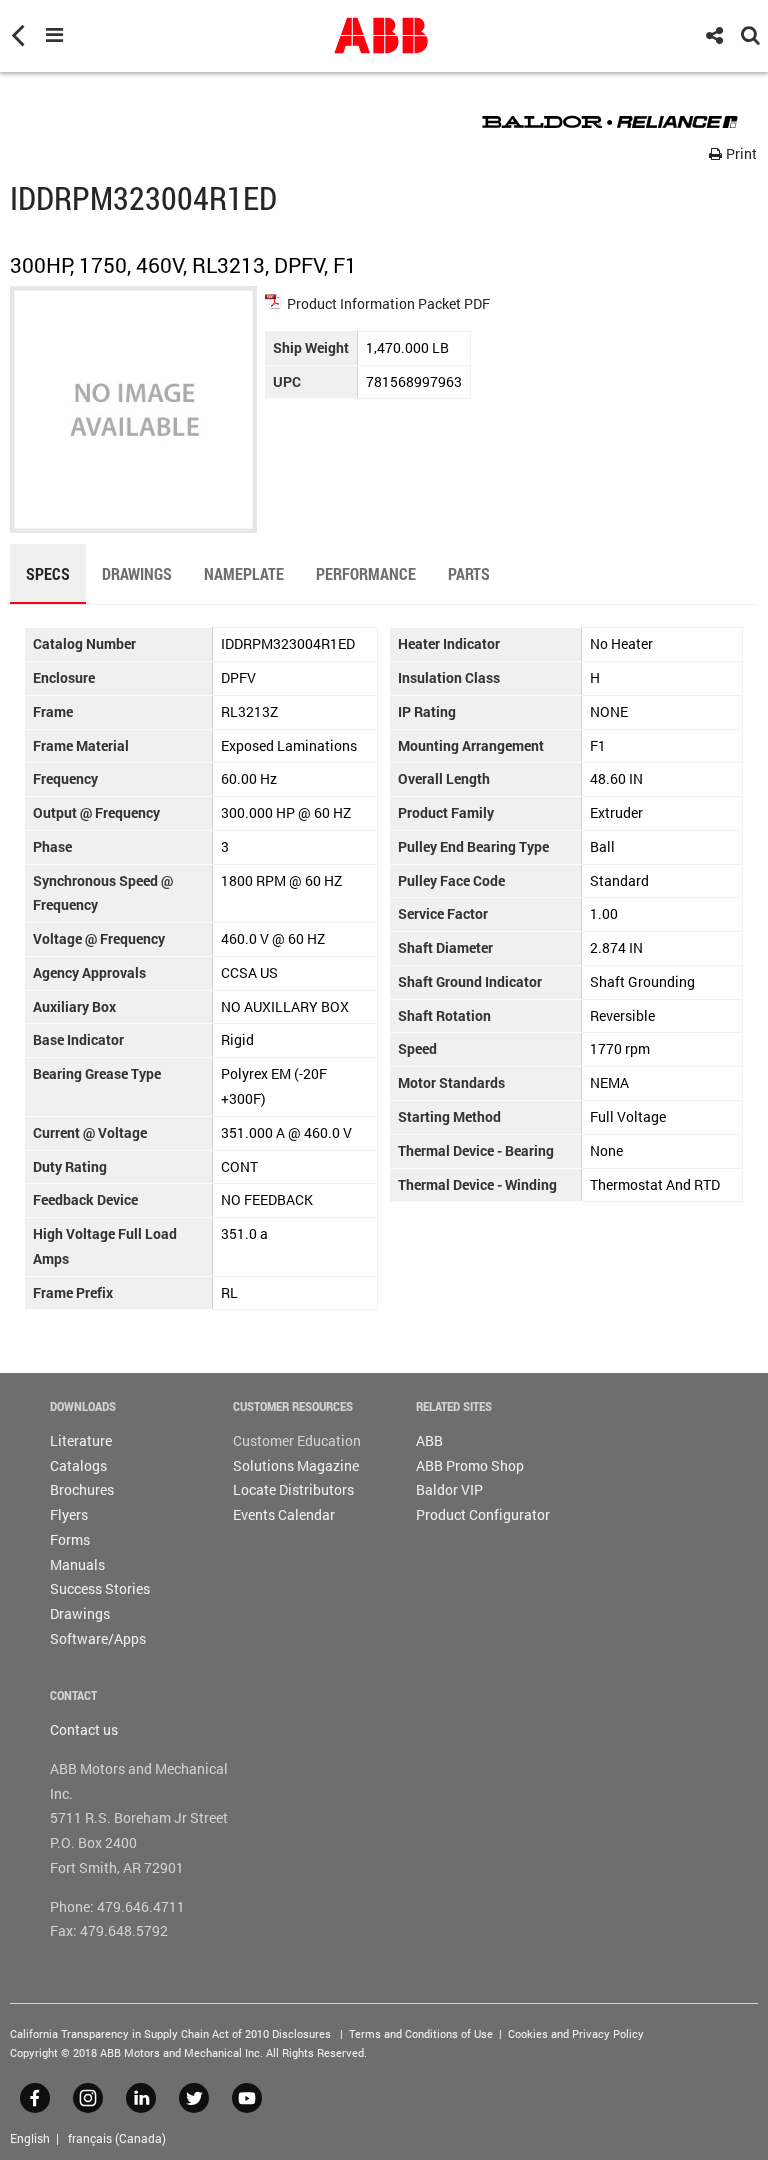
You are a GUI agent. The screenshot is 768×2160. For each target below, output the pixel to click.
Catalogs (78, 1465)
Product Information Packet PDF (388, 303)
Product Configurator (483, 1514)
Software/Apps (98, 1638)
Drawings (80, 1613)
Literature (81, 1440)
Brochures (82, 1489)
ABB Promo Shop (470, 1465)
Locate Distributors (293, 1489)
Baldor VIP (449, 1489)
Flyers (69, 1514)
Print (740, 153)
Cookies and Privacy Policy (576, 2033)
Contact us (84, 1729)
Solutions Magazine (296, 1465)
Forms (70, 1539)
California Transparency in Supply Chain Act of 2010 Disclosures (170, 2033)
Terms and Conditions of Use (421, 2033)
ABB (429, 1440)
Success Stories (100, 1588)
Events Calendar (284, 1514)
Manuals (77, 1564)
